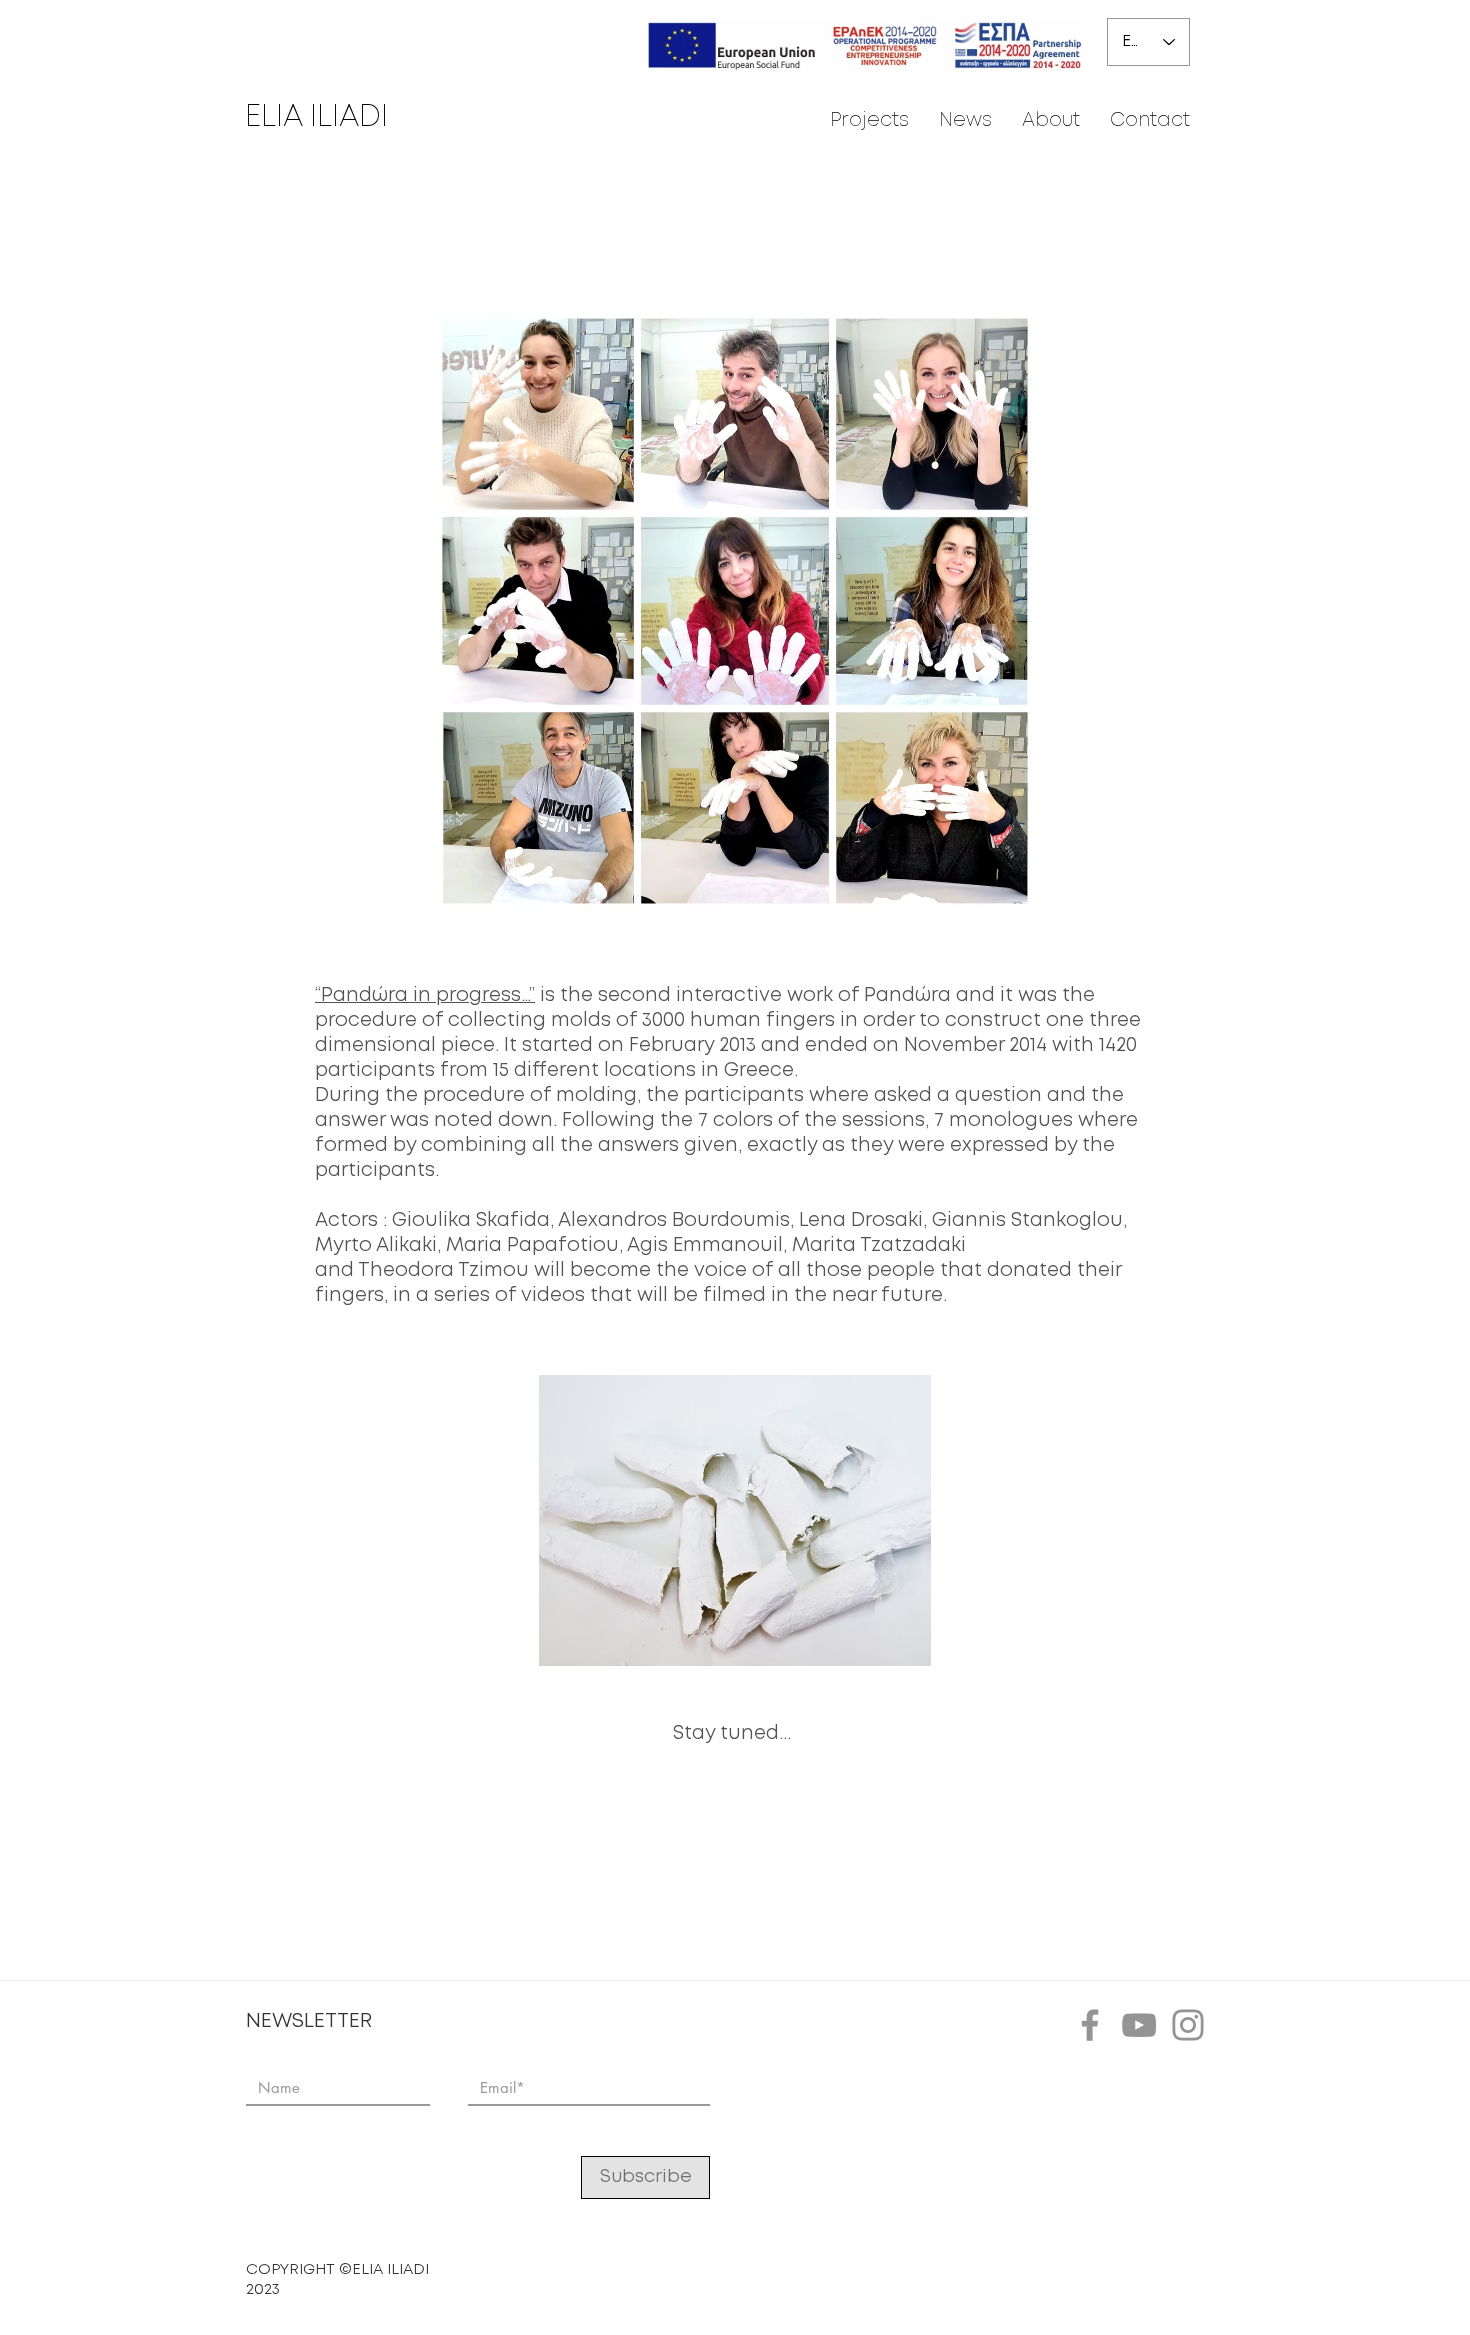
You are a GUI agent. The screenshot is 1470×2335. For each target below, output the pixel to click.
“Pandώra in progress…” (425, 995)
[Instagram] (1188, 2025)
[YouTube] (1139, 2025)
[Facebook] (1090, 2025)
